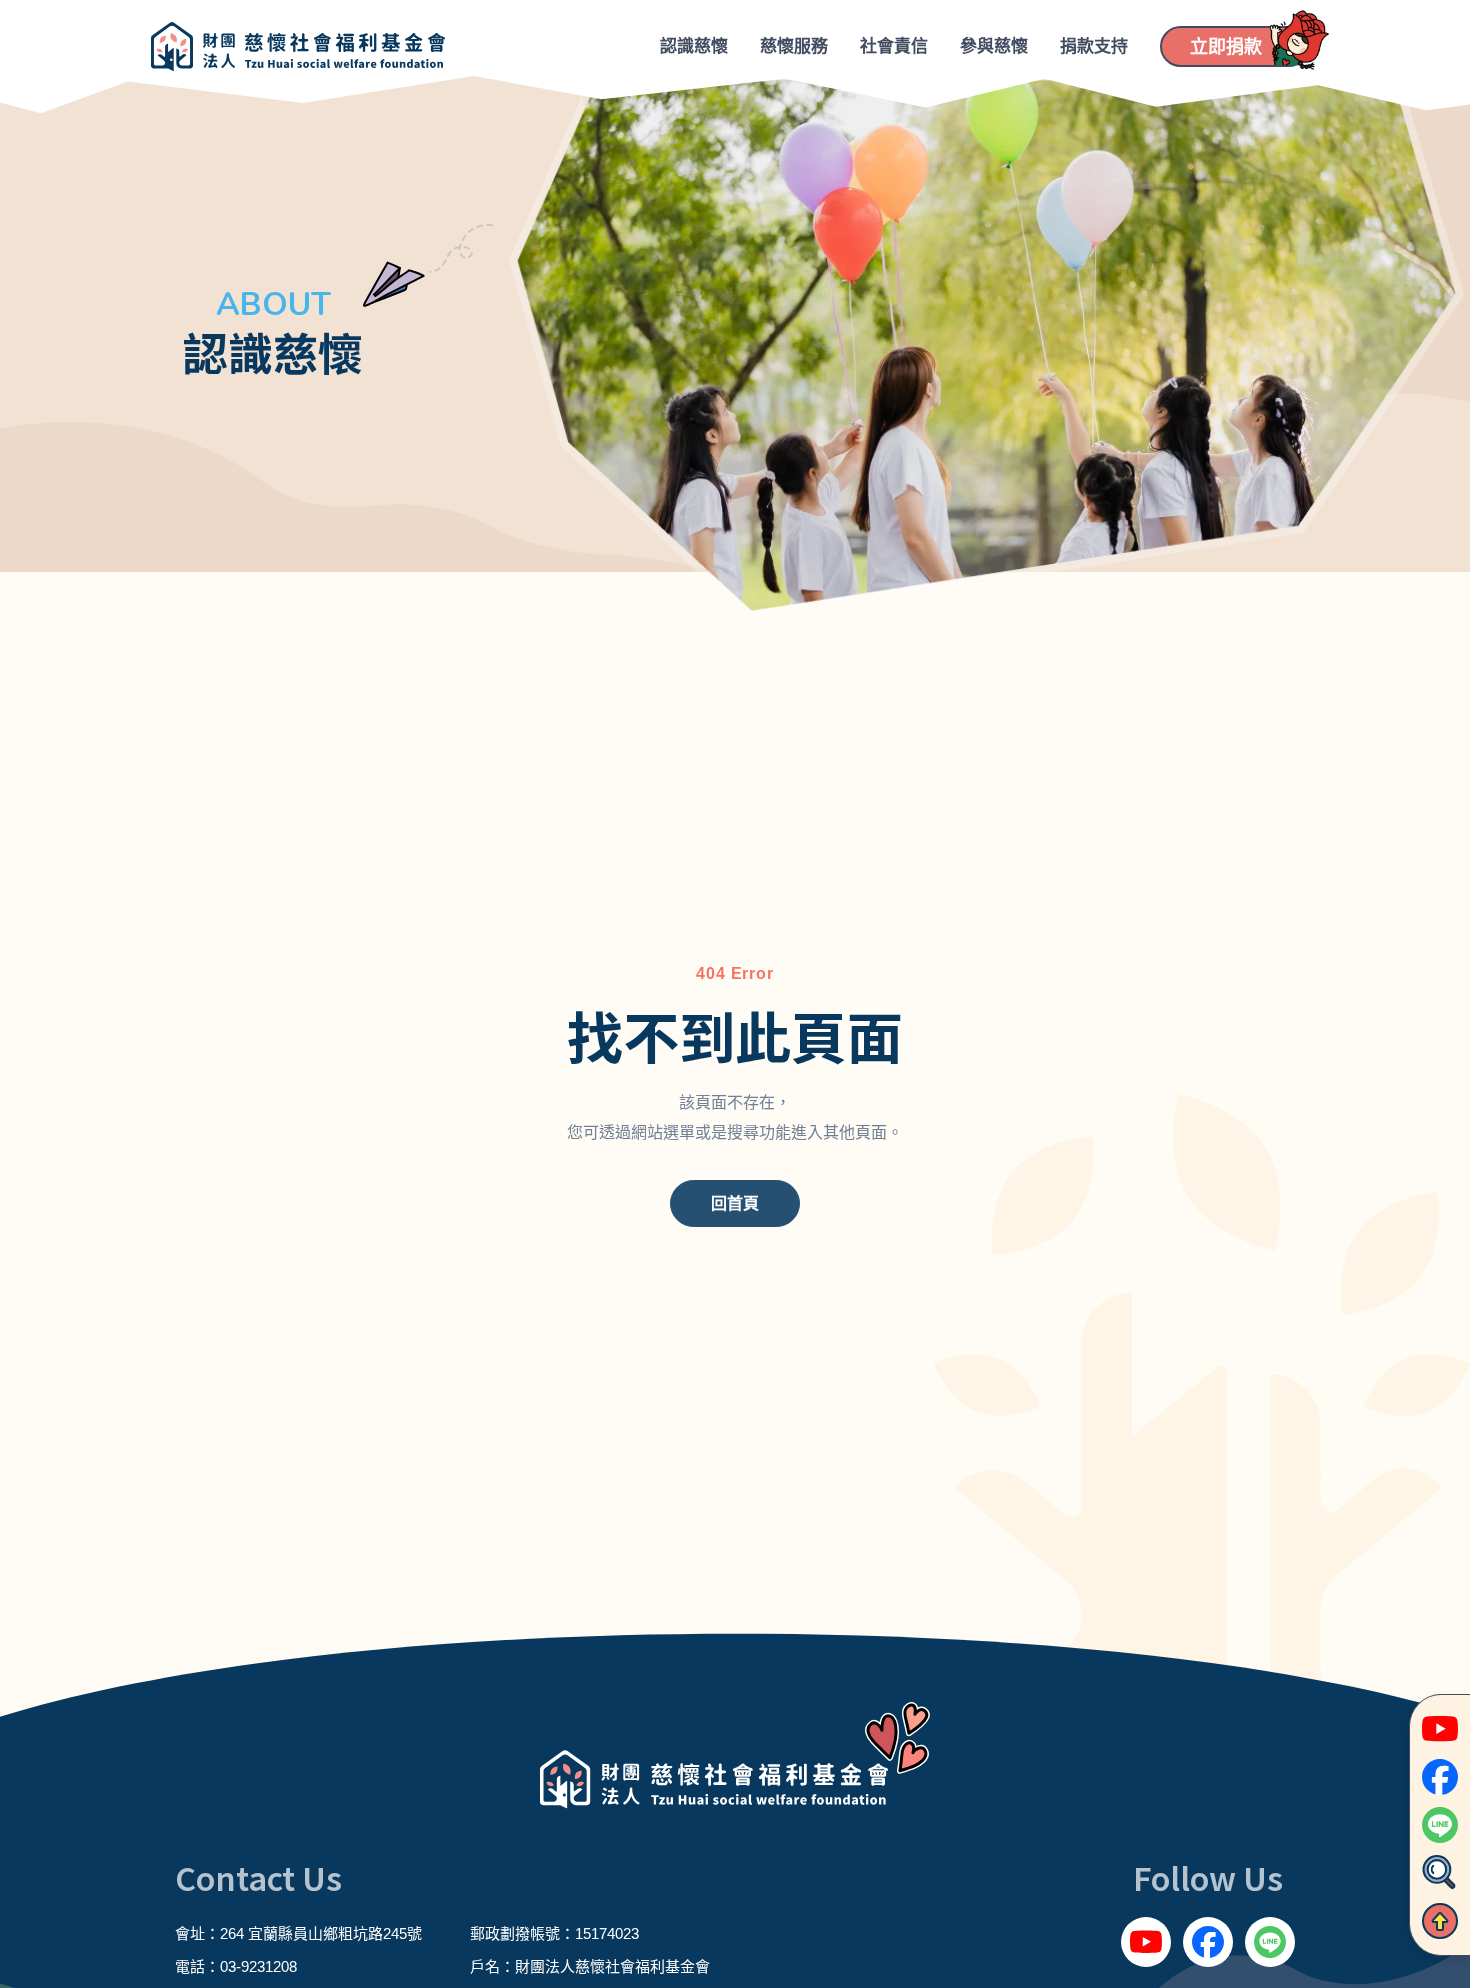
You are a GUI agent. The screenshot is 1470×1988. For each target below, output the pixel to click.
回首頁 (735, 1203)
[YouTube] (1146, 1942)
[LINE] (1270, 1942)
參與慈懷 (994, 46)
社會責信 (894, 46)
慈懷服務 (794, 46)
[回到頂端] (1440, 1921)
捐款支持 (1094, 46)
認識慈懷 (694, 46)
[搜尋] (1440, 1873)
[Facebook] (1208, 1942)
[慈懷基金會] (298, 46)
